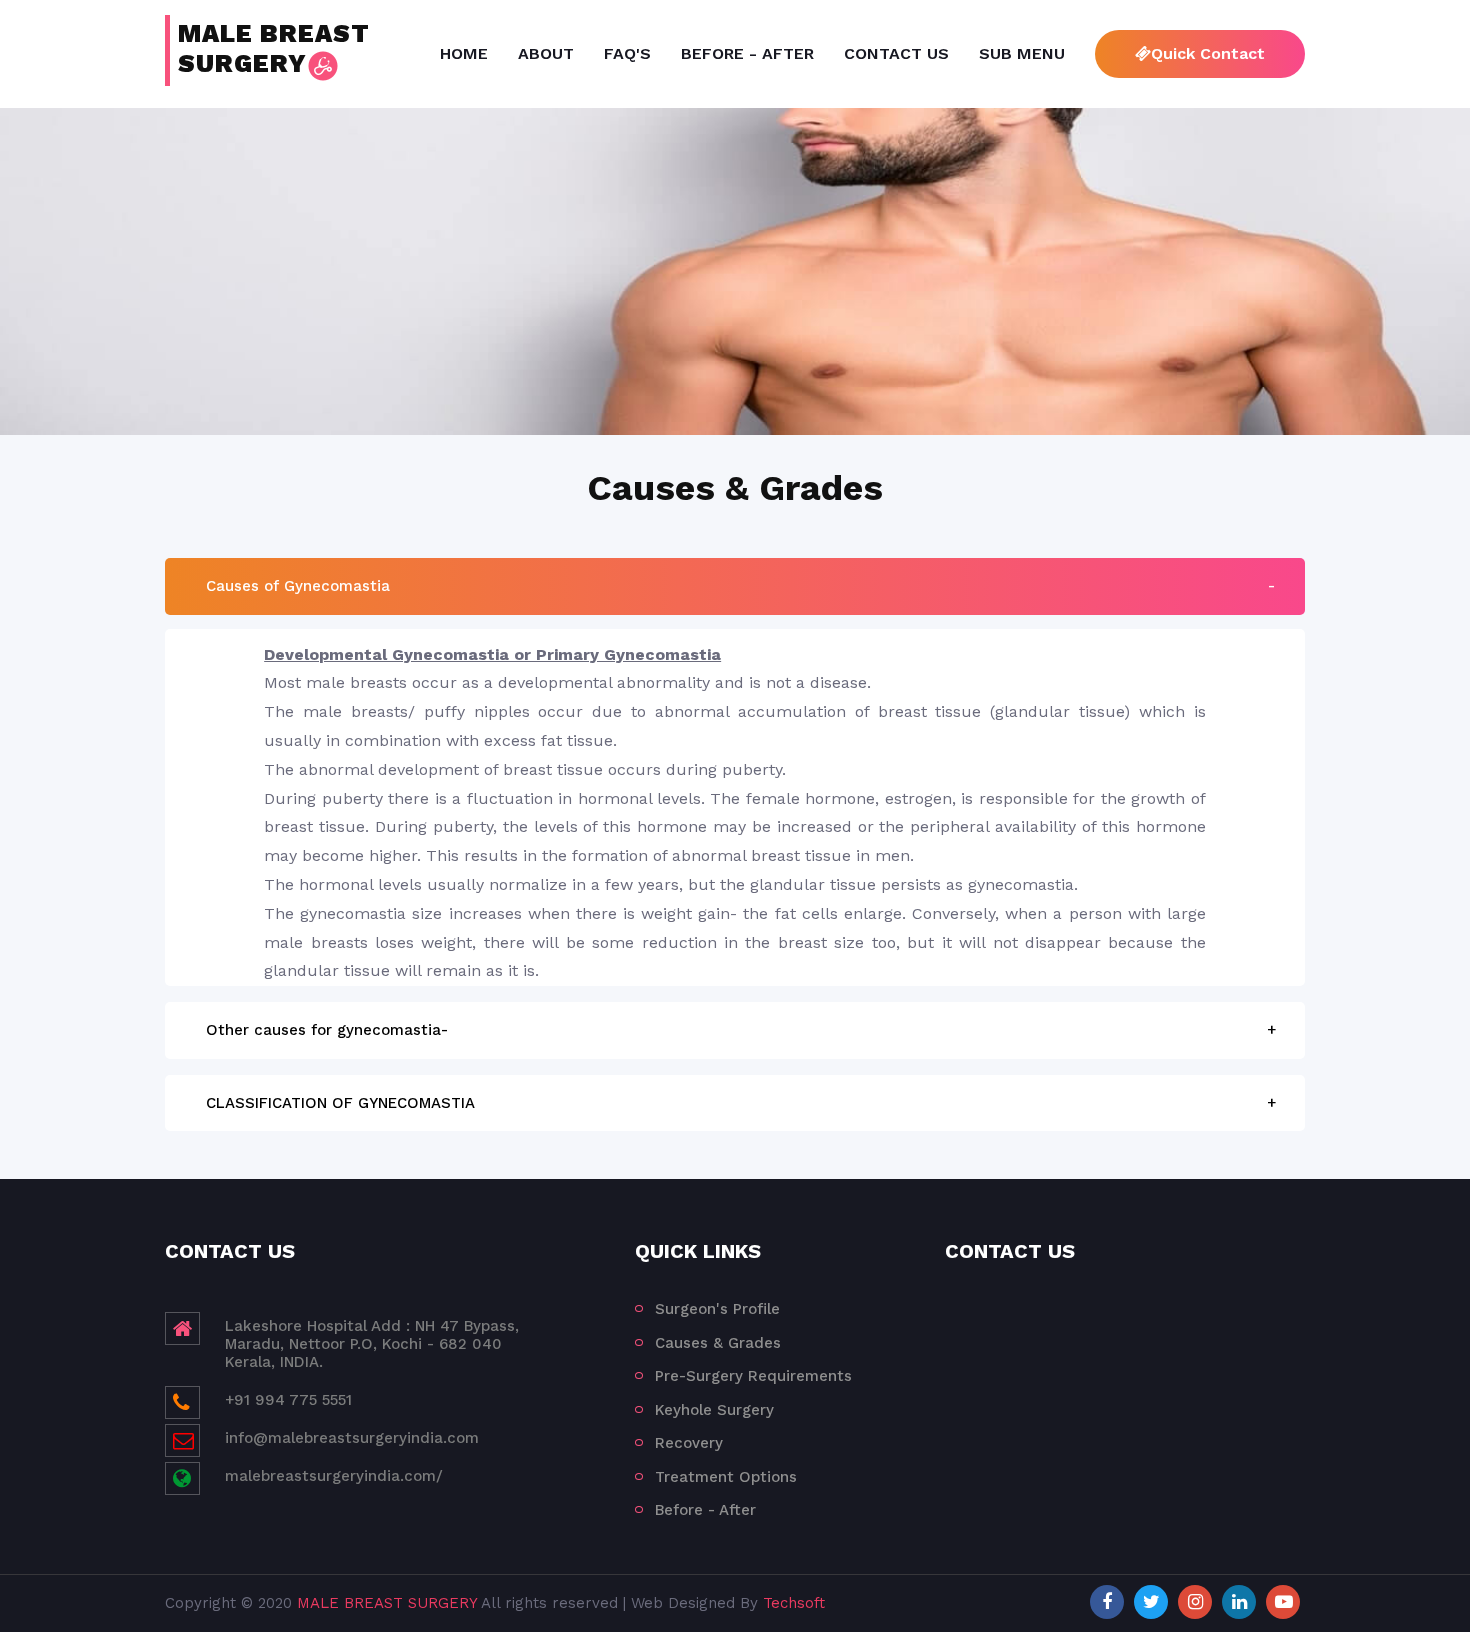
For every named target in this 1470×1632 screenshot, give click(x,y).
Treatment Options (726, 1477)
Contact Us (896, 53)
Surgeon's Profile (717, 1309)
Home (464, 53)
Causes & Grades (718, 1343)
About (546, 53)
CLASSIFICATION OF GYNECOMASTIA (340, 1103)
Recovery (689, 1443)
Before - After (747, 53)
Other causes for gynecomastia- (327, 1030)
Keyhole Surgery (714, 1410)
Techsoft (794, 1603)
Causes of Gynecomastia (298, 586)
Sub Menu (1022, 53)
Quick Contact (1208, 53)
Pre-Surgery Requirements (753, 1376)
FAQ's (627, 53)
